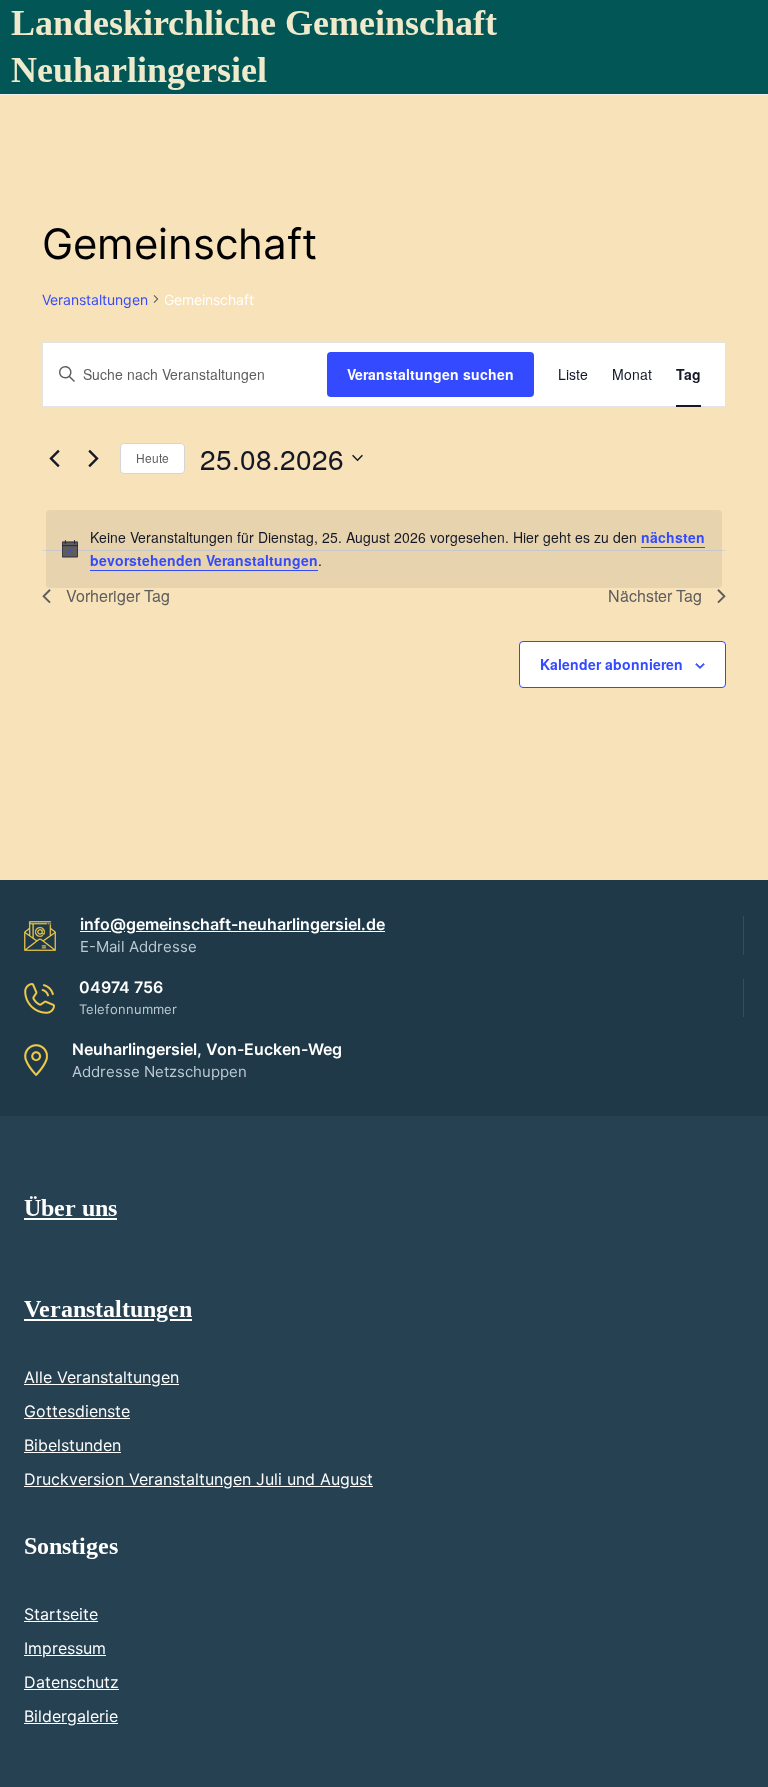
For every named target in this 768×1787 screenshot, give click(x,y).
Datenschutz (71, 1682)
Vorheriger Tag (118, 595)
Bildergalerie (71, 1716)
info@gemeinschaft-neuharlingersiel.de (232, 924)
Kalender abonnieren (611, 664)
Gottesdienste (77, 1411)
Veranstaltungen (95, 299)
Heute (152, 457)
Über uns (70, 1208)
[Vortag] (54, 458)
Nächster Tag (655, 595)
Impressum (65, 1648)
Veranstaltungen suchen (430, 374)
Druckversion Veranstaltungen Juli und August (198, 1479)
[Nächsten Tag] (93, 458)
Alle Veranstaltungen (101, 1377)
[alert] (384, 548)
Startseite (61, 1614)
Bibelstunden (72, 1445)
